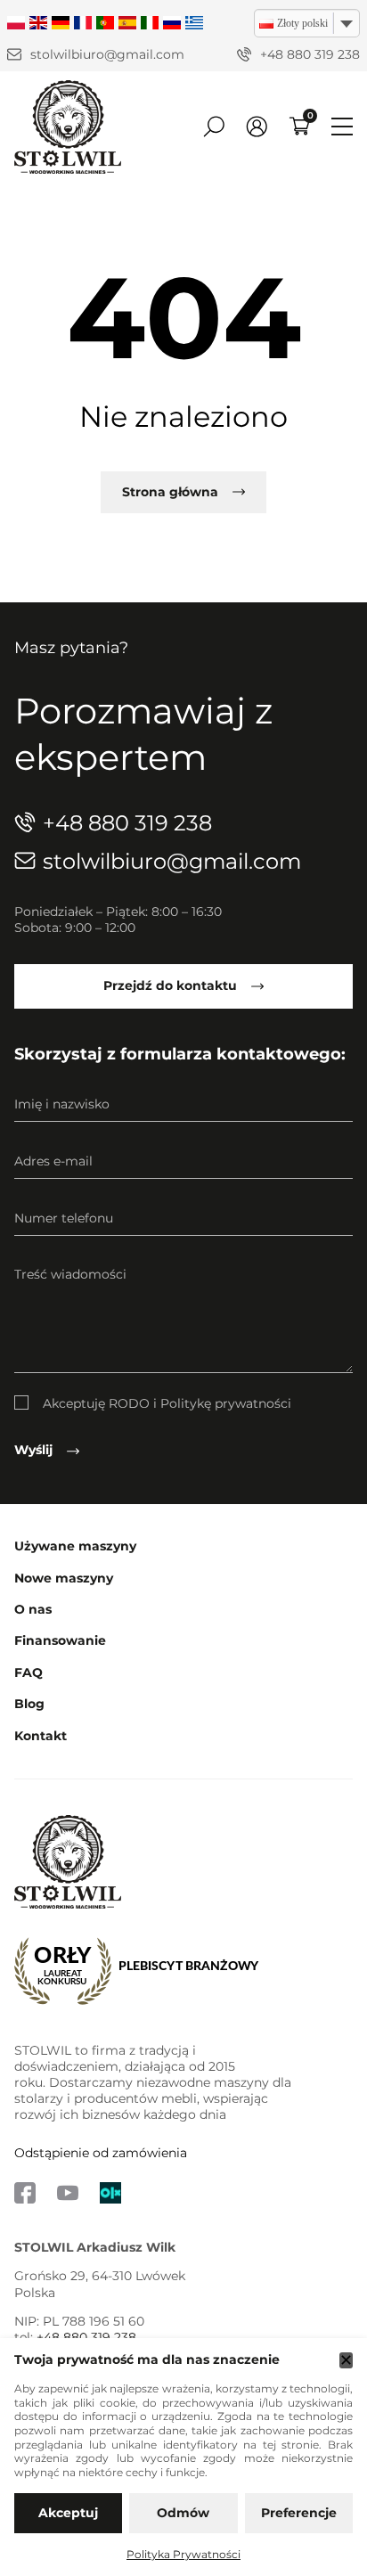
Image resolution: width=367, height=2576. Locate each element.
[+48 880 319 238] (244, 54)
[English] (38, 24)
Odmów (183, 2513)
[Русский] (172, 24)
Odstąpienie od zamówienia (101, 2153)
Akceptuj (68, 2513)
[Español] (127, 24)
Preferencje (299, 2513)
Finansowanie (60, 1641)
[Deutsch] (61, 24)
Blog (29, 1704)
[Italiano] (150, 24)
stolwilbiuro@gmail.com (107, 54)
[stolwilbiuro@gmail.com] (14, 54)
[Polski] (16, 24)
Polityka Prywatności (183, 2554)
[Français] (83, 24)
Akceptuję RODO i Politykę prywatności (167, 1403)
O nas (33, 1610)
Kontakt (41, 1736)
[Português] (105, 24)
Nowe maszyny (64, 1578)
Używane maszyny (75, 1546)
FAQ (29, 1673)
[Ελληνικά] (194, 24)
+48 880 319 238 (310, 54)
